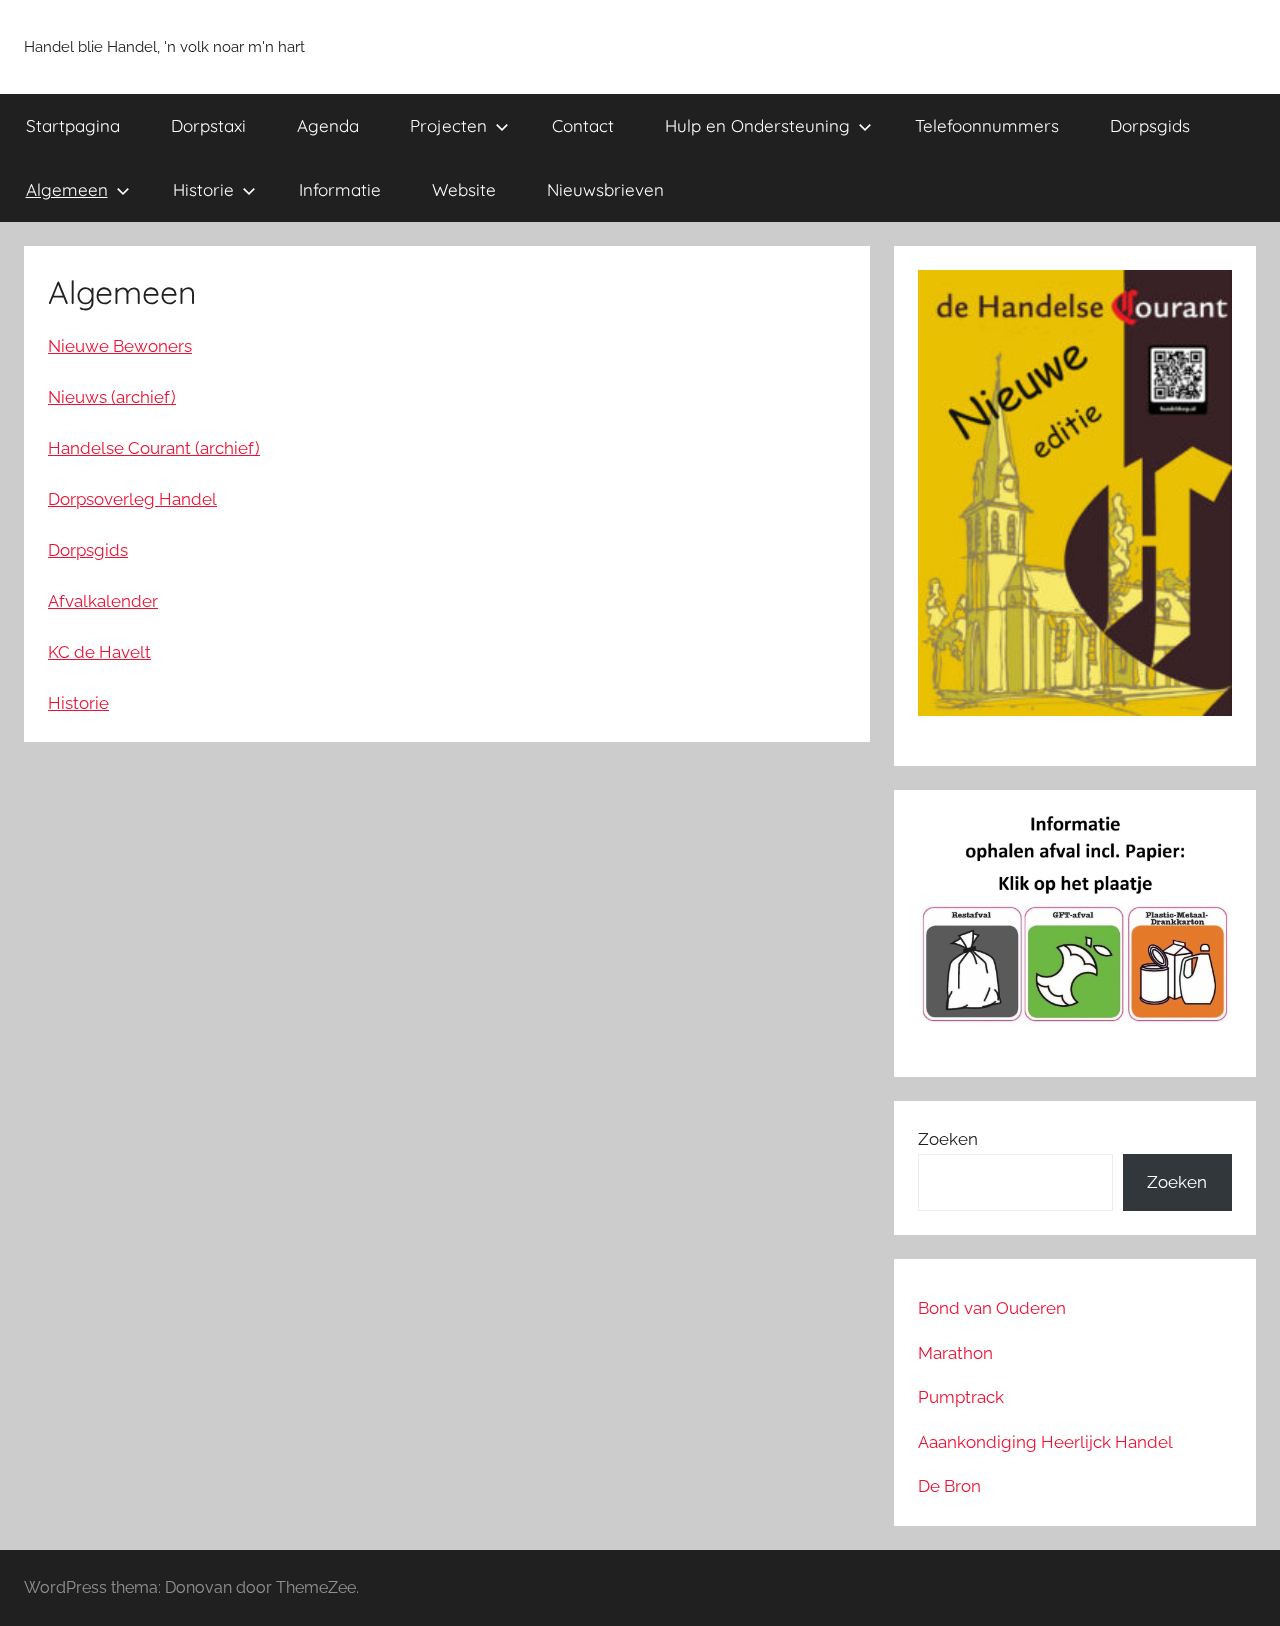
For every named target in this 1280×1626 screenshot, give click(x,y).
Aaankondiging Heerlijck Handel (1045, 1442)
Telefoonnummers (987, 125)
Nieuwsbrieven (605, 189)
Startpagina (73, 125)
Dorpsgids (1150, 125)
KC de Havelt (99, 652)
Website (464, 189)
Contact (583, 125)
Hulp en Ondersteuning (757, 125)
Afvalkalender (103, 601)
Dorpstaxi (208, 125)
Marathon (955, 1353)
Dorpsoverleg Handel (132, 499)
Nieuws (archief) (112, 397)
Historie (203, 189)
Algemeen (67, 189)
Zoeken (948, 1139)
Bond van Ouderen (992, 1308)
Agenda (328, 125)
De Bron (949, 1486)
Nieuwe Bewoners (120, 346)
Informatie (340, 189)
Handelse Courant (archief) (154, 448)
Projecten (448, 125)
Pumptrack (961, 1397)
